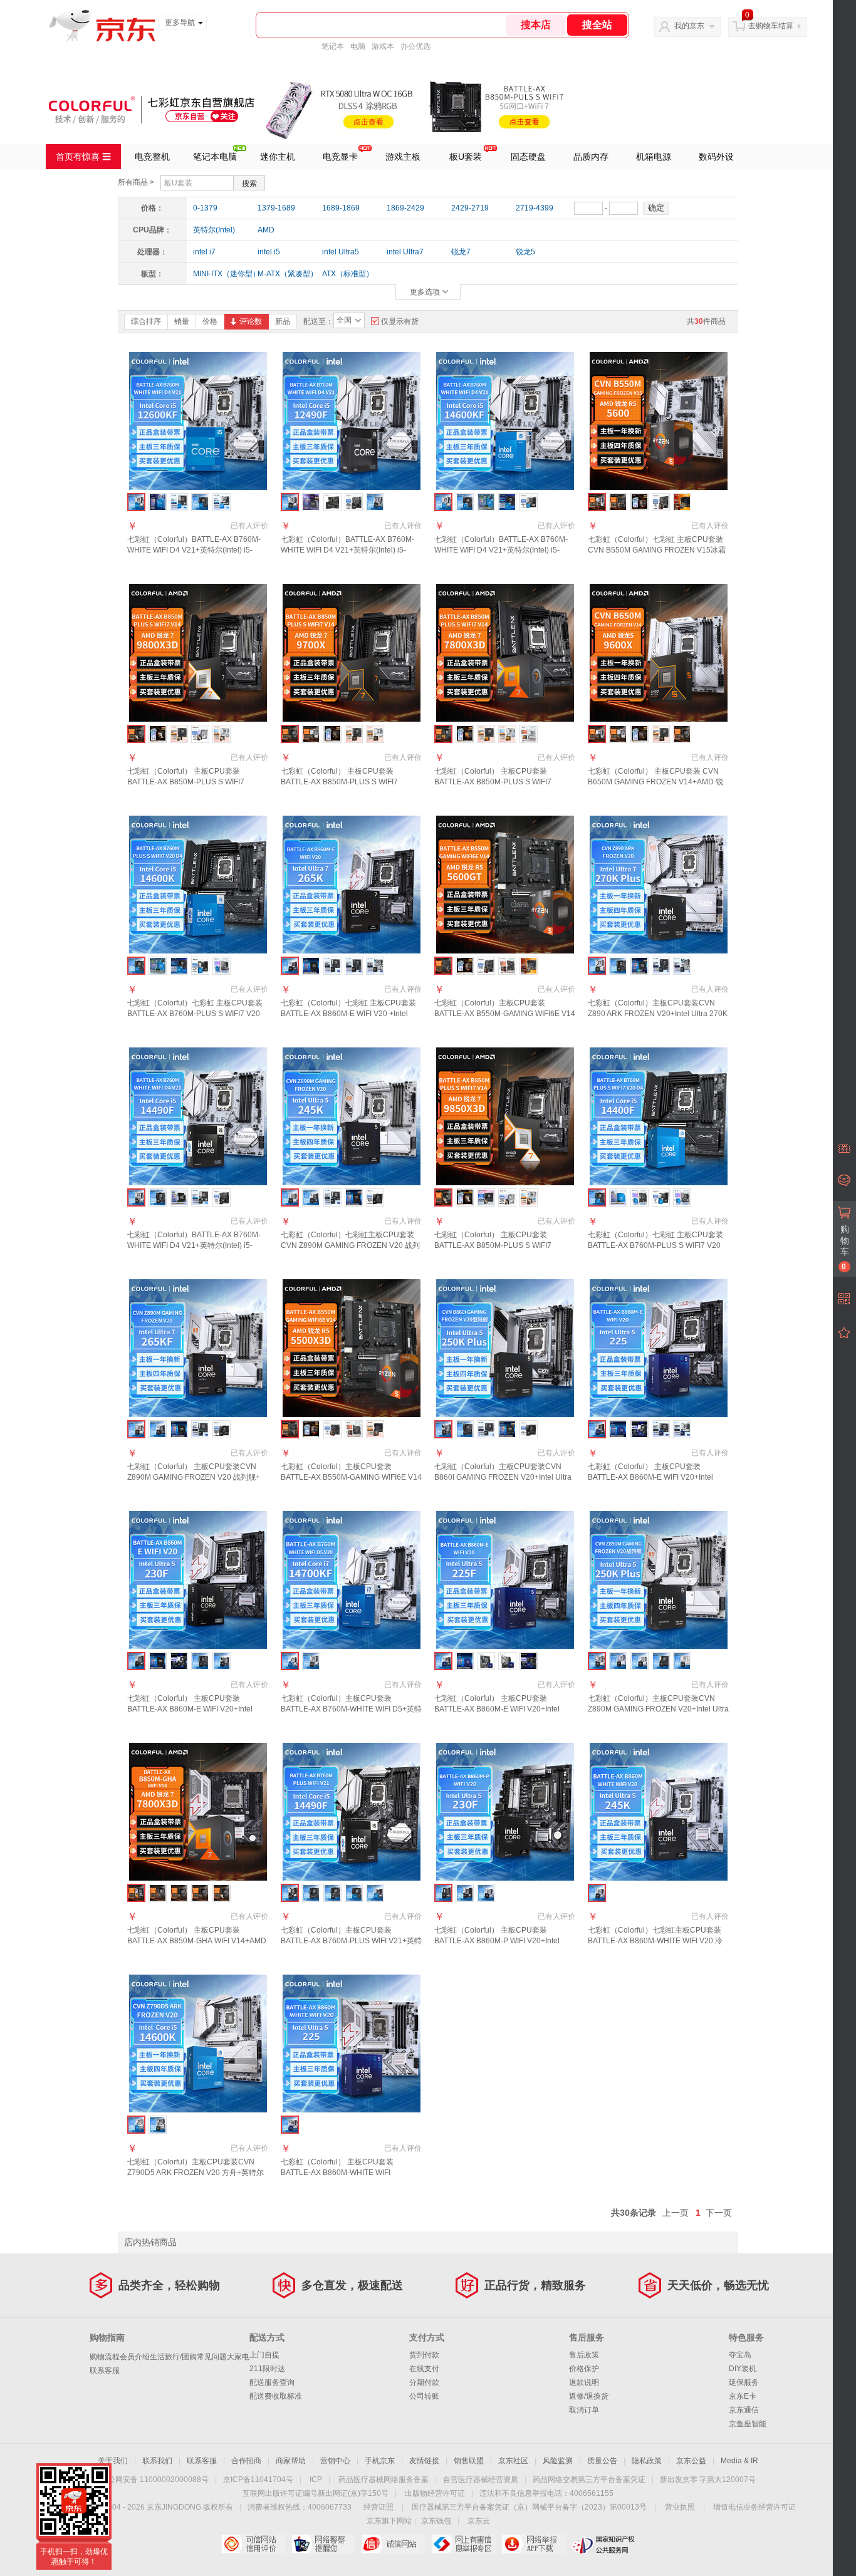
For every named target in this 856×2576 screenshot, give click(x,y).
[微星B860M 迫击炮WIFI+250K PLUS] (529, 1429)
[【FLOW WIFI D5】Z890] (618, 1661)
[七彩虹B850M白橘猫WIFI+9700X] (311, 734)
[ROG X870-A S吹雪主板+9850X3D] (529, 1197)
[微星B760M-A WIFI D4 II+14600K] (200, 966)
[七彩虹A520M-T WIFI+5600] (618, 502)
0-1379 (205, 208)
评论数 (251, 321)
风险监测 (558, 2461)
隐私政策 (647, 2461)
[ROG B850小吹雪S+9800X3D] (222, 734)
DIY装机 (743, 2369)
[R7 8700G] (158, 1893)
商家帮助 (291, 2461)
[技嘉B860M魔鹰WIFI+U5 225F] (507, 1661)
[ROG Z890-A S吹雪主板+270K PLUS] (682, 966)
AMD (266, 230)
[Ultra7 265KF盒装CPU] (179, 1429)
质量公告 (602, 2461)
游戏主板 (403, 157)
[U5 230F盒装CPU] (158, 1661)
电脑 (358, 46)
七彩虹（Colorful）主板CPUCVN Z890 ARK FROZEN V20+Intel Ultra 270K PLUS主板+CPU (658, 1014)
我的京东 (689, 26)
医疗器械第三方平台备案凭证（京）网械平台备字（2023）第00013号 (529, 2507)
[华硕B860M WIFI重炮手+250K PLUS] (486, 1429)
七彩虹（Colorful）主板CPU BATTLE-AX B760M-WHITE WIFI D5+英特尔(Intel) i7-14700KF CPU (351, 1709)
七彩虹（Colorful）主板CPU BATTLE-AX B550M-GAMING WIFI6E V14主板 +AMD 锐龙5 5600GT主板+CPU (505, 1014)
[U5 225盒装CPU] (618, 1429)
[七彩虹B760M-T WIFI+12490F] (375, 502)
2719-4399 (535, 208)
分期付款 (424, 2382)
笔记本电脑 (215, 157)
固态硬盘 (528, 157)
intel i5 (269, 252)
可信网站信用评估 (253, 2544)
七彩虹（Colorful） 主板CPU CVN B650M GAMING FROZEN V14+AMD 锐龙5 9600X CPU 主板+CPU (655, 782)
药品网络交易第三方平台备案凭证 (589, 2480)
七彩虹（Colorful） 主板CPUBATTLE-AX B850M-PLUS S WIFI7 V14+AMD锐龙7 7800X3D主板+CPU (504, 782)
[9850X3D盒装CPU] (465, 1197)
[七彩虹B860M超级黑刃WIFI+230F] (200, 1661)
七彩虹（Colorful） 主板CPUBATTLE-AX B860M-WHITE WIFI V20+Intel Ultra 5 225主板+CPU (342, 2173)
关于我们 (113, 2461)
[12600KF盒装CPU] (158, 502)
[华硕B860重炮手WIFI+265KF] (200, 1429)
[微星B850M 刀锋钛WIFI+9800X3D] (200, 734)
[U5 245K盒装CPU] (354, 1197)
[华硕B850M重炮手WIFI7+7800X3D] (486, 734)
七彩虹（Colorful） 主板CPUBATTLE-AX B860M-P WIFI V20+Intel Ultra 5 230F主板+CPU (497, 1941)
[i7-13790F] (332, 1893)
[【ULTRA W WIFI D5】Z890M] (682, 1661)
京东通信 (744, 2410)
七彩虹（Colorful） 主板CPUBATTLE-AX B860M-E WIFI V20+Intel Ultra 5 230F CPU (190, 1709)
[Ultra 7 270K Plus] (639, 966)
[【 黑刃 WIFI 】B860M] (465, 1893)
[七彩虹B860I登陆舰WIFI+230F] (222, 1661)
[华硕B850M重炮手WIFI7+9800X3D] (179, 734)
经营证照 (378, 2507)
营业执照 (680, 2507)
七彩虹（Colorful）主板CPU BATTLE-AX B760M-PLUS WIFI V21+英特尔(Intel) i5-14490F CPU (351, 1941)
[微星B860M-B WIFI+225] (639, 1429)
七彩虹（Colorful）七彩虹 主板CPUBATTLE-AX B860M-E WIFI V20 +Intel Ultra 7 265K (348, 1014)
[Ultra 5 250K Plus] (507, 1429)
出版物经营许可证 (435, 2493)
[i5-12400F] (354, 1893)
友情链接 (424, 2461)
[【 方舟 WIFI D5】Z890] (639, 1661)
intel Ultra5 (341, 252)
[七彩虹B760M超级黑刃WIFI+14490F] (158, 1197)
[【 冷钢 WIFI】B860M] (486, 1893)
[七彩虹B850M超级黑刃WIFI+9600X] (682, 734)
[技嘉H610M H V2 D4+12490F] (332, 502)
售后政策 (584, 2355)
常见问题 (212, 2357)
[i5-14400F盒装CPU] (618, 1197)
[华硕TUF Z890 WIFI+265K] (354, 966)
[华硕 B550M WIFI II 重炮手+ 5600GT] (529, 966)
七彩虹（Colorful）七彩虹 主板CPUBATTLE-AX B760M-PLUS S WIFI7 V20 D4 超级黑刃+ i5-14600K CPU (195, 1014)
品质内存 (591, 157)
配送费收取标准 (276, 2396)
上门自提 (264, 2355)
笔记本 (333, 46)
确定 (656, 208)
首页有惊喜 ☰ (83, 157)
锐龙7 (461, 252)
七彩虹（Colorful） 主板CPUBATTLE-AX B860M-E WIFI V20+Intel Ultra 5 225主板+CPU (650, 1477)
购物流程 (105, 2357)
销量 (182, 321)
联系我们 (157, 2461)
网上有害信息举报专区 (463, 2544)
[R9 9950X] (179, 1893)
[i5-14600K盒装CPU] (158, 966)
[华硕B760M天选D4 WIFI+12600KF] (222, 502)
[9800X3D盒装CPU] (158, 734)
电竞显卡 (340, 157)
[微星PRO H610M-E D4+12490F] (354, 502)
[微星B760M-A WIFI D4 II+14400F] (661, 1197)
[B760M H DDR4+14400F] (639, 1197)
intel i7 (204, 252)
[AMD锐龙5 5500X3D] (311, 1429)
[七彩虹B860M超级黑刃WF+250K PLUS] (465, 1429)
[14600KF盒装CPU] (486, 502)
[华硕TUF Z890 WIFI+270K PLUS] (661, 966)
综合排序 (146, 321)
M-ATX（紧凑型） (286, 274)
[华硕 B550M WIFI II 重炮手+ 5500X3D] (375, 1429)
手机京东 (380, 2461)
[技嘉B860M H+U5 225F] (486, 1661)
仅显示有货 (400, 321)
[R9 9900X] (200, 1893)
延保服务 (744, 2382)
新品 (283, 321)
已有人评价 (249, 526)
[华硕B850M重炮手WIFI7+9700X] (354, 734)
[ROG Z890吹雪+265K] (375, 966)
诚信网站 (393, 2544)
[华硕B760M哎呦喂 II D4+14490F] (200, 1197)
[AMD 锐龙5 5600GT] (465, 966)
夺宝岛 (740, 2355)
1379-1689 (276, 208)
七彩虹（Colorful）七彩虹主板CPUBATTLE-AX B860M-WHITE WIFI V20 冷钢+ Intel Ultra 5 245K (655, 1941)
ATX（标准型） (348, 274)
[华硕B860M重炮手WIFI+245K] (332, 1197)
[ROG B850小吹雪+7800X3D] (507, 734)
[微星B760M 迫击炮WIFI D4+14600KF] (529, 502)
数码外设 (716, 157)
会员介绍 (135, 2357)
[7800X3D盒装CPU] (465, 734)
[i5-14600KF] (375, 1893)
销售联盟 (469, 2461)
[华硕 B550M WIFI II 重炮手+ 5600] (682, 502)
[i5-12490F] (311, 1893)
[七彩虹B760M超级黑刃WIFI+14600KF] (465, 502)
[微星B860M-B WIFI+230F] (179, 1661)
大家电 (238, 2357)
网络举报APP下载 (534, 2544)
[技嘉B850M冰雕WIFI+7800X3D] (529, 734)
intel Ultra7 (405, 252)
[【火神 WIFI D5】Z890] (661, 1661)
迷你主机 (278, 157)
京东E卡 (743, 2396)
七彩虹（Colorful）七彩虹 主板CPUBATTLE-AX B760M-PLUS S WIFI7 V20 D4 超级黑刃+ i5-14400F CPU (655, 1245)
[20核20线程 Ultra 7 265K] (311, 966)
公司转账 (424, 2396)
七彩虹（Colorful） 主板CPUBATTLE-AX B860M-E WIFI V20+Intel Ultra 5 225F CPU (497, 1709)
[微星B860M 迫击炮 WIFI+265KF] (222, 1429)
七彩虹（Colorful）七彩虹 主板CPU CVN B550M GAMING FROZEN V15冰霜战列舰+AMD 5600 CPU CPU (657, 550)
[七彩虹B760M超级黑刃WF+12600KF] (200, 502)
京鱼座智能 (748, 2424)
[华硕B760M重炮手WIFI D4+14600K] (179, 966)
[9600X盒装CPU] (639, 734)
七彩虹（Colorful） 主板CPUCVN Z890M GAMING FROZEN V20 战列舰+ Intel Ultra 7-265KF (194, 1477)
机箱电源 (654, 157)
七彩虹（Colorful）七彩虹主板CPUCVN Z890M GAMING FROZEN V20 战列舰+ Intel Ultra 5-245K (350, 1245)
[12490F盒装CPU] (311, 502)
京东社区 (513, 2461)
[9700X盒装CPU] (332, 734)
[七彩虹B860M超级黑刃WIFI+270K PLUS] (618, 966)
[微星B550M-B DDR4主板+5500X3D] (332, 1429)
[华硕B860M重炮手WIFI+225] (661, 1429)
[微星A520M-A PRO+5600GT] (486, 966)
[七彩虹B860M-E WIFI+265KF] (158, 1429)
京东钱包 (436, 2521)
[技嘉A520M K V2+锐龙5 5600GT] (507, 966)
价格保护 (584, 2369)
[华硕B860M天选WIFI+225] (682, 1429)
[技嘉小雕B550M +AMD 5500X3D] (354, 1429)
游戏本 (383, 46)
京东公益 (691, 2461)
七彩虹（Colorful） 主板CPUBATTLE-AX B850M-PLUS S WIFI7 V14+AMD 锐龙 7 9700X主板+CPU (347, 782)
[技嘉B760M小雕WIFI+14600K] (222, 966)
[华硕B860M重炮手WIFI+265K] (332, 966)
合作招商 (246, 2461)
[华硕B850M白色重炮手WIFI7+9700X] (375, 734)
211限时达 (267, 2369)
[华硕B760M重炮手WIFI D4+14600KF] (507, 502)
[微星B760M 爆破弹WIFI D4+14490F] (222, 1197)
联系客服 (105, 2371)
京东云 (479, 2521)
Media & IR (739, 2461)
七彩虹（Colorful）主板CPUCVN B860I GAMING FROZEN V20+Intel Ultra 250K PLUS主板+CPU (503, 1477)
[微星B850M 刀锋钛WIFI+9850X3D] (507, 1197)
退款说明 (584, 2382)
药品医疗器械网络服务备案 (384, 2480)
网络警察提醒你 (323, 2544)
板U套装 (466, 157)
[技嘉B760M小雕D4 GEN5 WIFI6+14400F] (682, 1197)
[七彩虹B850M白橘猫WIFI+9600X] (618, 734)
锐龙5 (525, 252)
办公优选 (415, 46)
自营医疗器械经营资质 (481, 2480)
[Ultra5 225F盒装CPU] (465, 1661)
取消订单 (584, 2410)
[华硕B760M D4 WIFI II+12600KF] (179, 502)
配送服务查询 (272, 2382)
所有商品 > (136, 182)
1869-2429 (405, 208)
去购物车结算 (771, 26)
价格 (210, 321)
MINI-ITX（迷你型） (221, 274)
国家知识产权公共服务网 (604, 2544)
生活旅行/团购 (173, 2357)
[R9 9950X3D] (222, 1893)
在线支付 (424, 2369)
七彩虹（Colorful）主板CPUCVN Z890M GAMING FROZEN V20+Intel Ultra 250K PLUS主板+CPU (658, 1709)
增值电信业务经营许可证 (754, 2507)
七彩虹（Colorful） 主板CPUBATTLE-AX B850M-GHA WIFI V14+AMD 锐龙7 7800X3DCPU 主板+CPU (197, 1941)
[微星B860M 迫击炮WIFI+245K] (375, 1197)
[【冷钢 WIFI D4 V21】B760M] (311, 1661)
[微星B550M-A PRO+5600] (661, 502)
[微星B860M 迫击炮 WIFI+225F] (529, 1661)
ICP (316, 2480)
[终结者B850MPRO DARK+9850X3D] (486, 1197)
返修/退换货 (589, 2396)
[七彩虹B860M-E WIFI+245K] (311, 1197)
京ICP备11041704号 (258, 2480)
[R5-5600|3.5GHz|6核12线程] (639, 502)
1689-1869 (341, 208)
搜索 (249, 184)
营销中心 (335, 2461)
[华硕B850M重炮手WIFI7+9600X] (661, 734)
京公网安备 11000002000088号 (154, 2480)
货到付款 (424, 2355)
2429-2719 (470, 208)
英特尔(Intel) (214, 230)
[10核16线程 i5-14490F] (179, 1197)
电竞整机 (152, 157)
